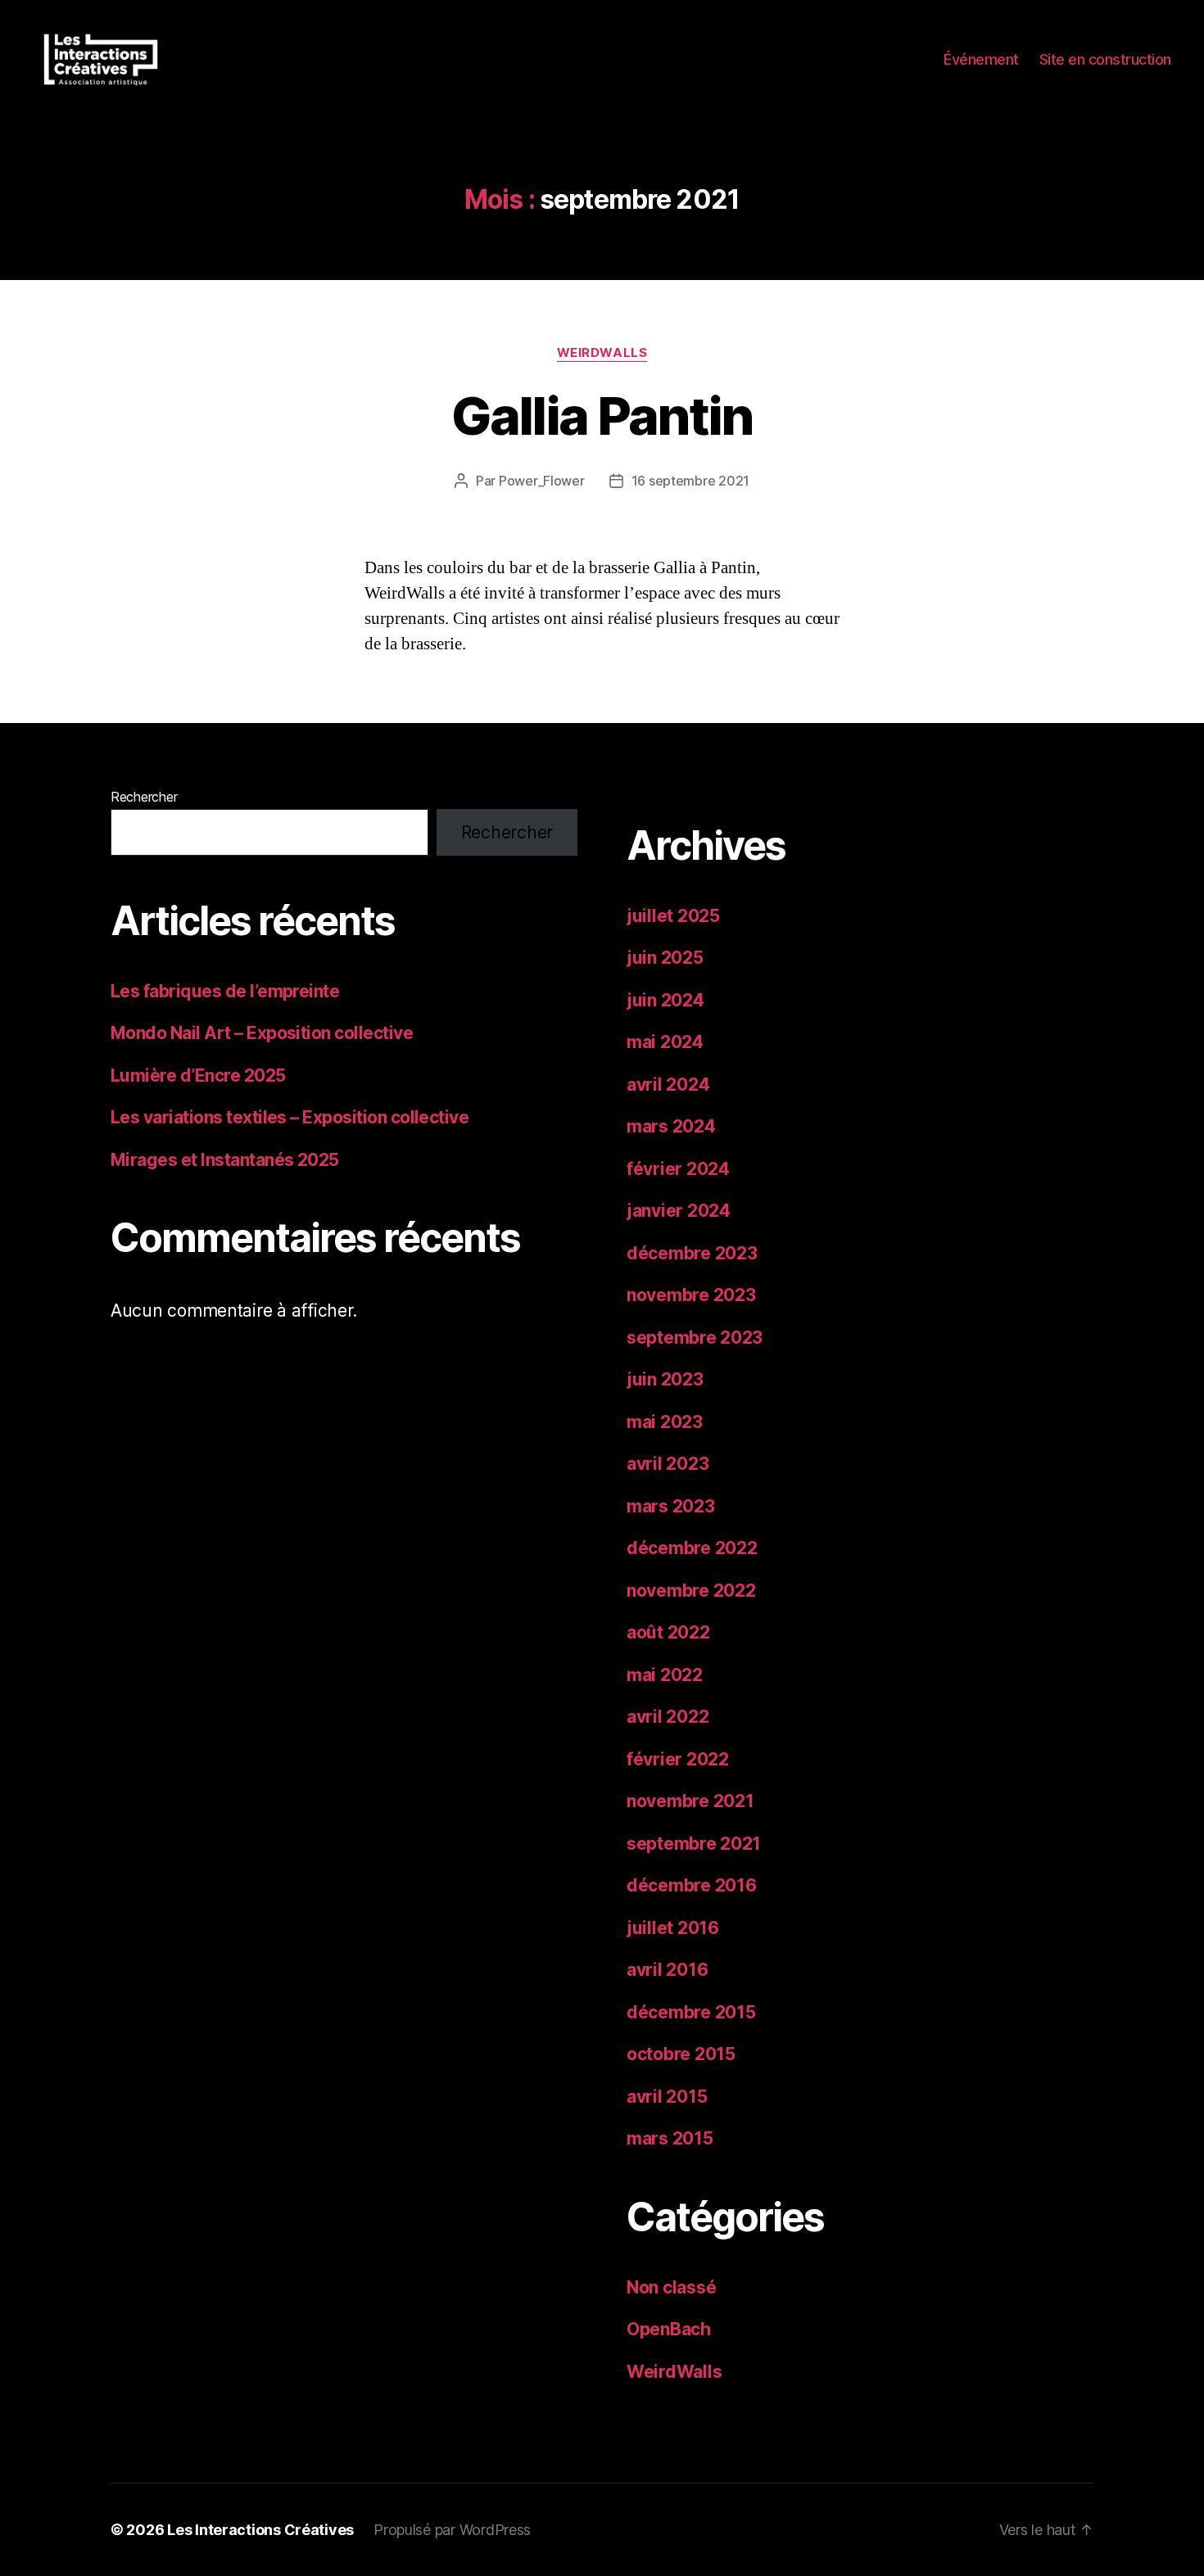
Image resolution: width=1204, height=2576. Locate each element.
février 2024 (678, 1169)
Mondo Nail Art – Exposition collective (262, 1033)
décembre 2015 (691, 2012)
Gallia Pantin (602, 416)
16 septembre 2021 (690, 481)
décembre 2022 (692, 1548)
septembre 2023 (695, 1338)
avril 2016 (667, 1970)
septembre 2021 (694, 1844)
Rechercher (144, 797)
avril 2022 (668, 1717)
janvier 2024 (679, 1211)
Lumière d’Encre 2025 (198, 1076)
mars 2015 (670, 2138)
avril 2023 (668, 1464)
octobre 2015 (681, 2054)
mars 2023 (671, 1506)
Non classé (671, 2287)
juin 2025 (665, 958)
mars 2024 (671, 1126)
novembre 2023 (691, 1295)
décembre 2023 (692, 1253)
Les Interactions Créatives (260, 2530)
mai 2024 (665, 1042)
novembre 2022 (691, 1591)
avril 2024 (668, 1085)
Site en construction (1105, 59)
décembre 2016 (692, 1885)
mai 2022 (665, 1675)
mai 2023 (665, 1422)
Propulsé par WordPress (452, 2530)
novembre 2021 (690, 1801)
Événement (981, 59)
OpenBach (669, 2329)
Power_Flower (542, 481)
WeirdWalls (602, 353)
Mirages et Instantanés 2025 (225, 1160)
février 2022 (678, 1759)
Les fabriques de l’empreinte (225, 991)
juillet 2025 (673, 916)
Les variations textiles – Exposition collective (290, 1117)
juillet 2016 (673, 1928)
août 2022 (668, 1632)
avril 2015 (667, 2097)
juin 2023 (665, 1379)
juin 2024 (665, 1000)
